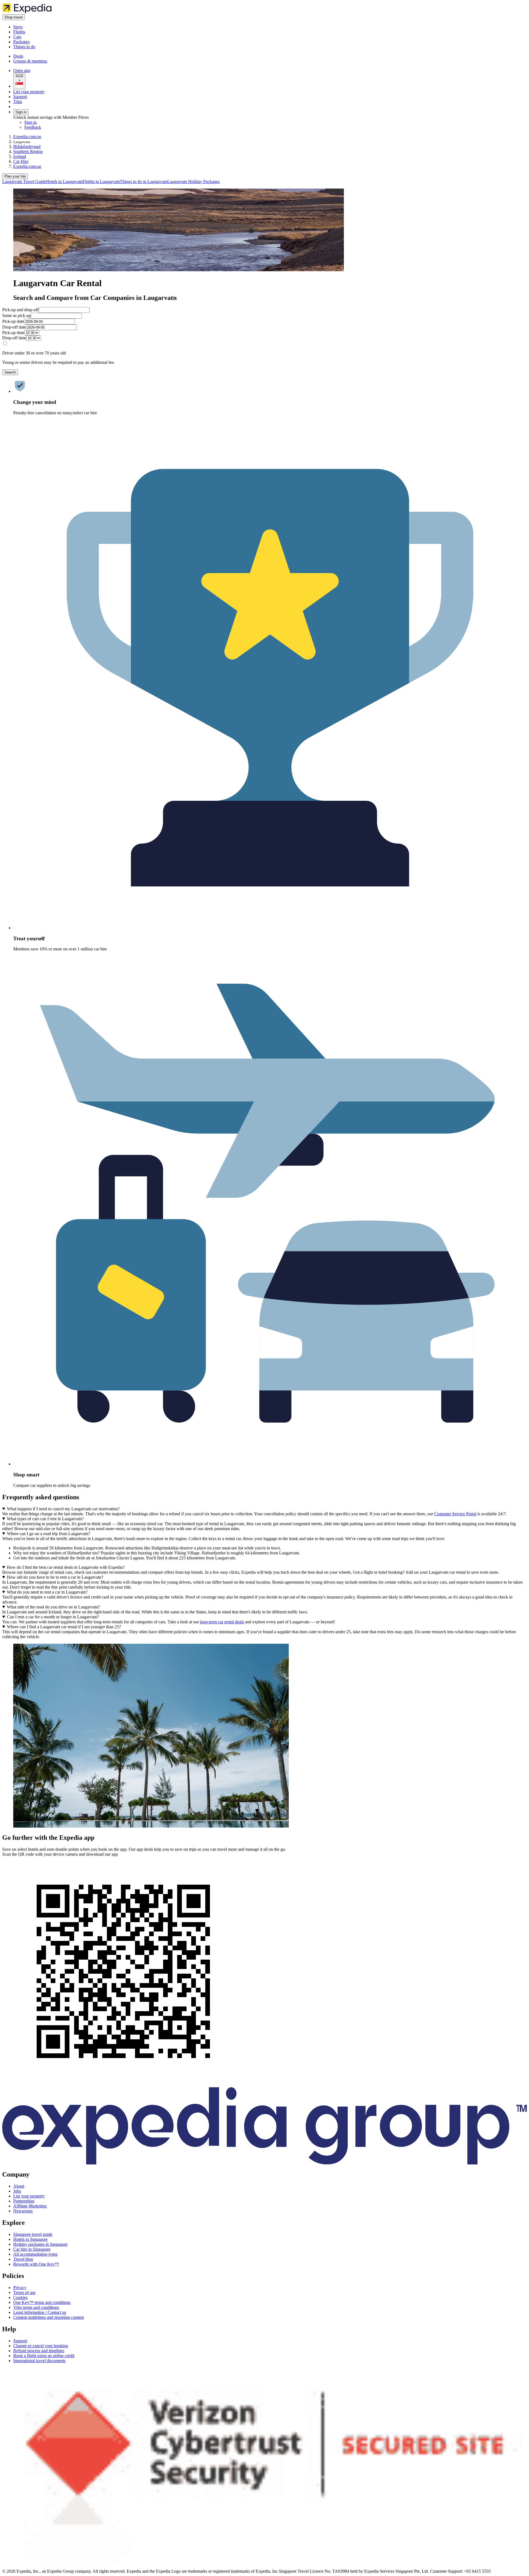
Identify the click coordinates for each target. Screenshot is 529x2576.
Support (20, 97)
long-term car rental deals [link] (222, 1622)
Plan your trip (15, 176)
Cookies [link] (20, 2297)
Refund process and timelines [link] (39, 2351)
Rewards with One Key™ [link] (36, 2264)
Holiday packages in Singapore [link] (40, 2244)
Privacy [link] (20, 2288)
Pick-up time (13, 333)
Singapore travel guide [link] (33, 2234)
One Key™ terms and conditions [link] (42, 2302)
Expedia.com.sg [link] (27, 137)
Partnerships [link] (24, 2201)
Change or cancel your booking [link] (41, 2346)
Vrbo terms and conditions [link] (36, 2307)
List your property (29, 92)
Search (10, 372)
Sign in (21, 112)
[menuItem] (24, 182)
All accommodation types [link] (35, 2254)
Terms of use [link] (24, 2292)
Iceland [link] (20, 156)
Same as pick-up (17, 315)
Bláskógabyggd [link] (27, 147)
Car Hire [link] (21, 161)
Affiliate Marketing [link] (30, 2206)
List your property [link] (29, 2196)
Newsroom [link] (23, 2211)
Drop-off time (14, 338)
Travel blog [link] (23, 2259)
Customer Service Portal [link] (455, 1514)
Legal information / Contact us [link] (40, 2312)
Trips (18, 102)
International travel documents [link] (39, 2361)
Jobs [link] (17, 2191)
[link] (59, 27)
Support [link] (20, 2341)
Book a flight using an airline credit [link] (44, 2356)
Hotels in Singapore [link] (30, 2239)
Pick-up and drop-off (20, 310)
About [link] (19, 2186)
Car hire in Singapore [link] (32, 2249)
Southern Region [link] (28, 151)
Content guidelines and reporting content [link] (48, 2317)
